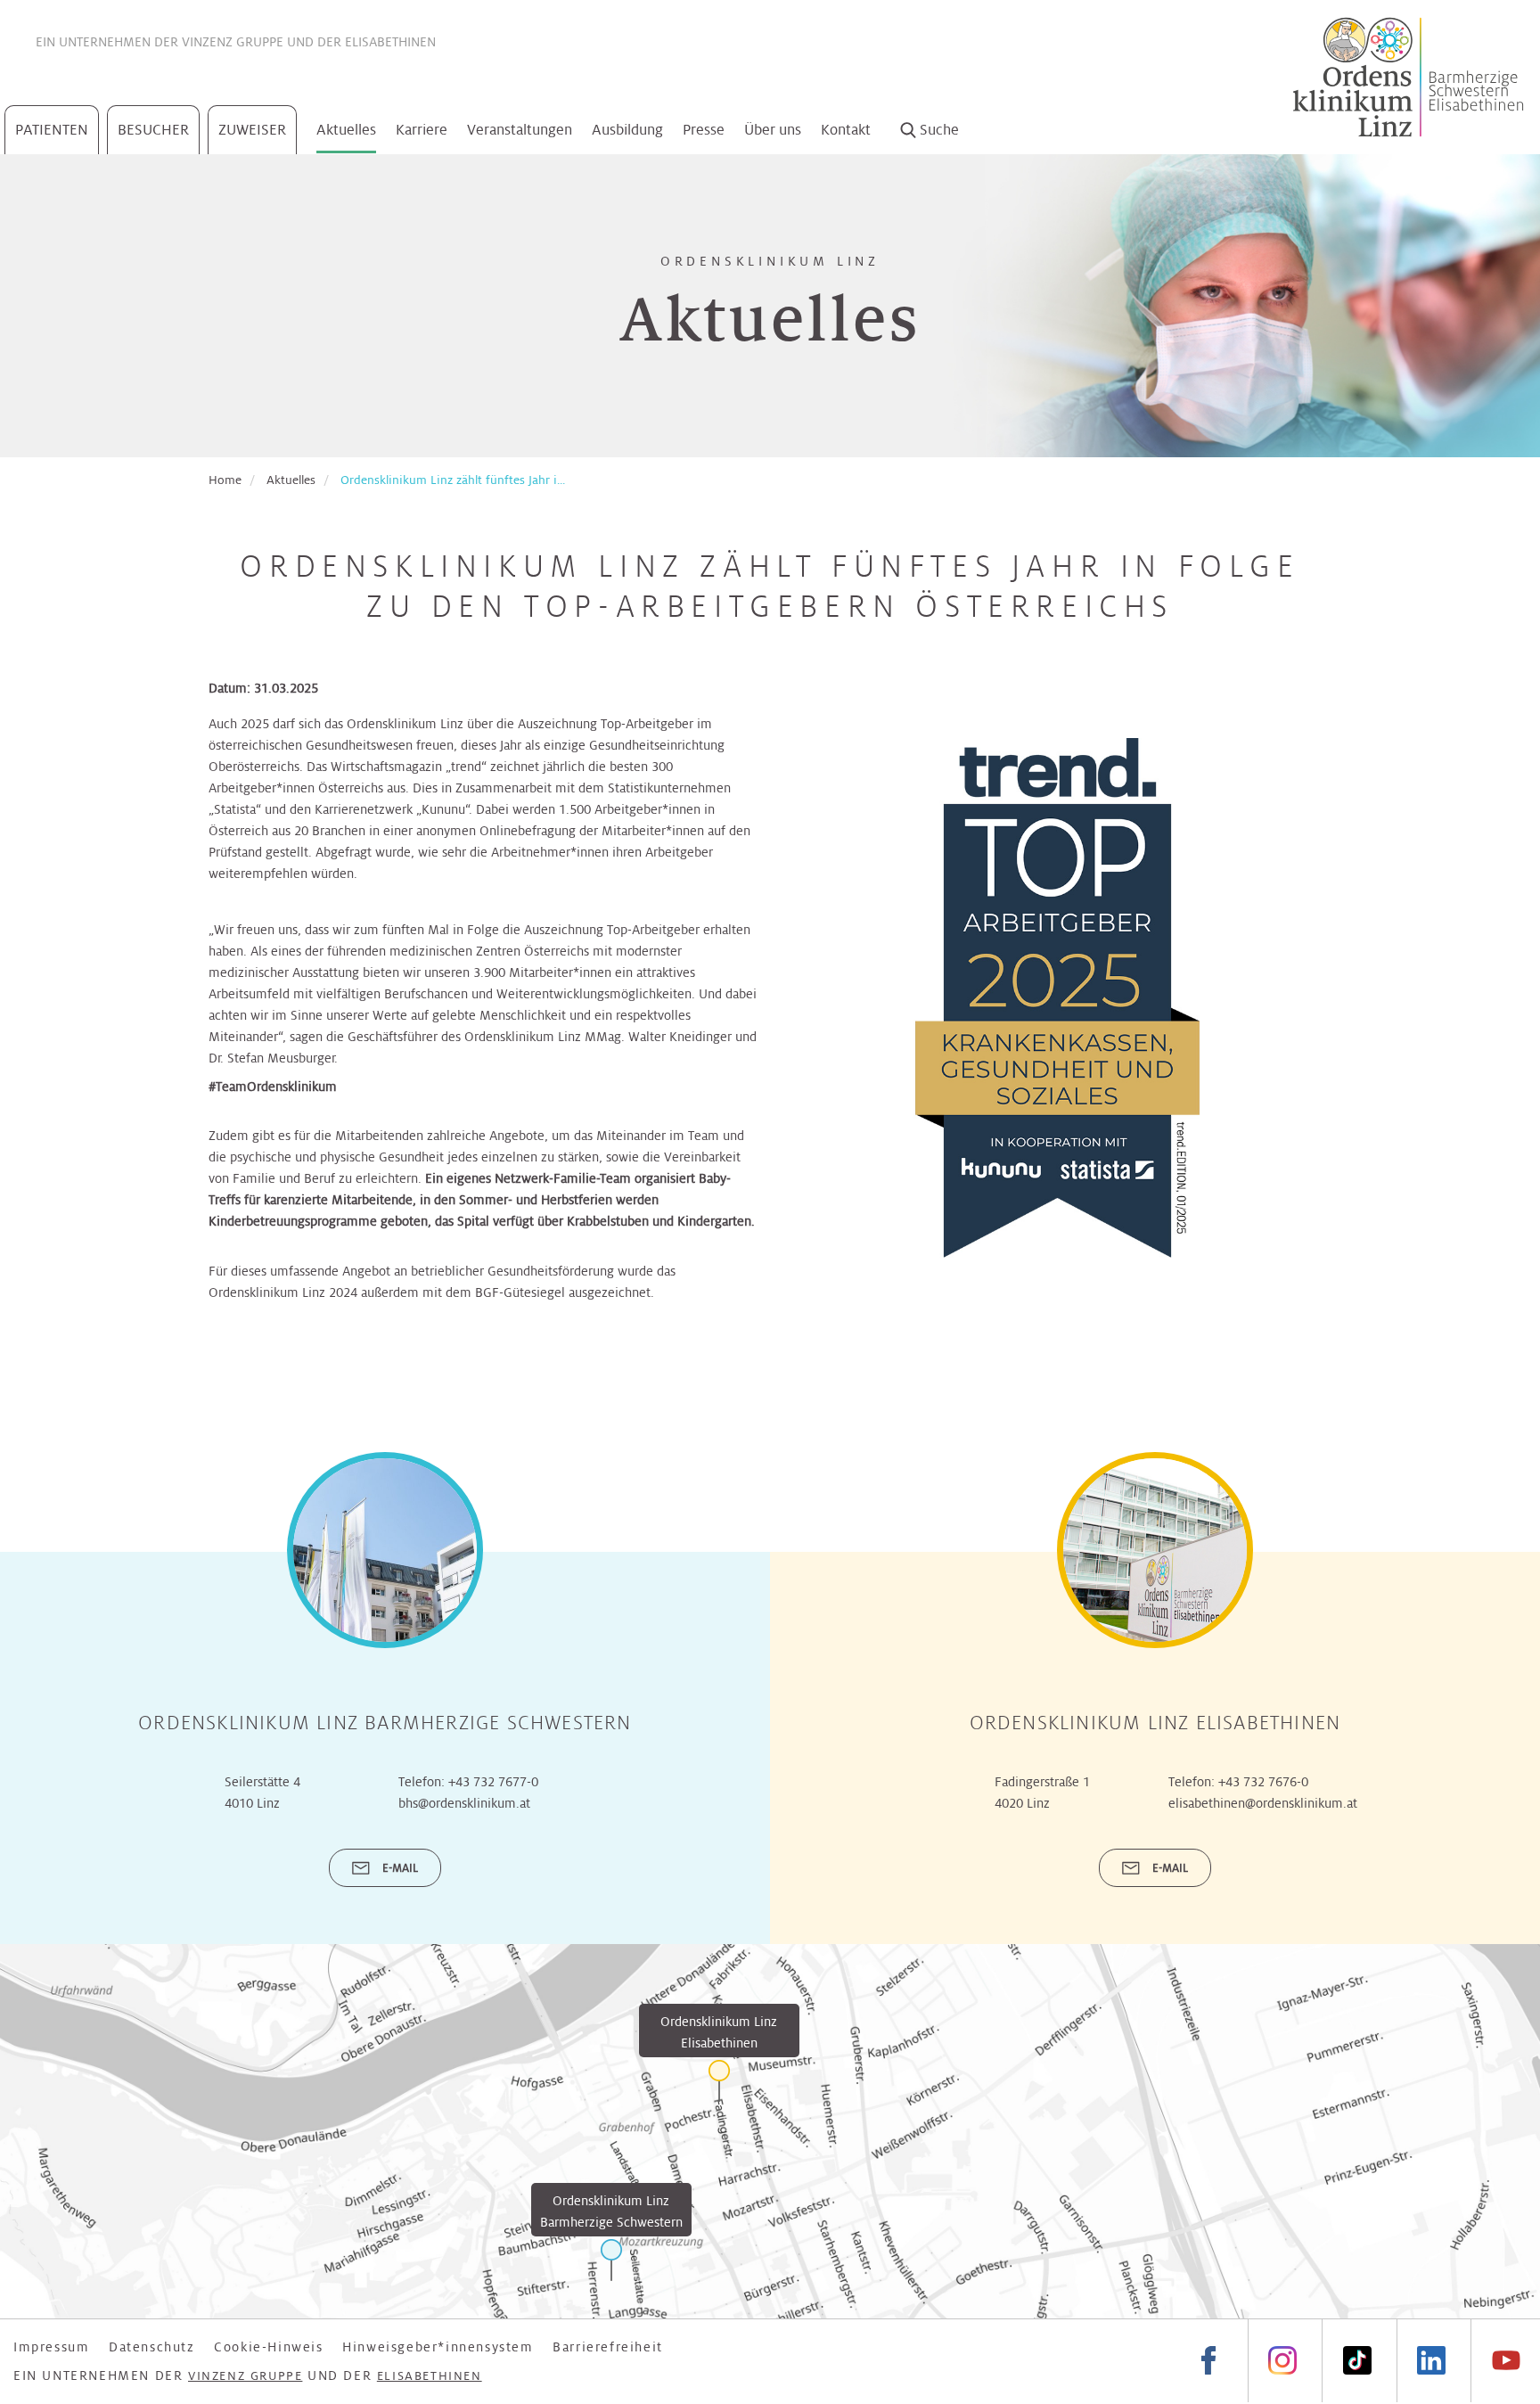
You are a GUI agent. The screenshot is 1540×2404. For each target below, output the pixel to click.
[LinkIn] (1431, 2361)
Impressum (51, 2347)
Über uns (773, 130)
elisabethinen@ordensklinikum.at (1263, 1803)
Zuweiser (252, 130)
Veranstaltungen (520, 130)
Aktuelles (346, 130)
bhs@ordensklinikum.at (464, 1803)
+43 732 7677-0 (493, 1782)
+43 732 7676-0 (1263, 1782)
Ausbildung (627, 130)
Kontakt (846, 130)
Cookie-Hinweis (268, 2347)
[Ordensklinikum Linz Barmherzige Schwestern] (611, 2260)
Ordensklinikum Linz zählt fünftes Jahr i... (453, 480)
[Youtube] (1505, 2361)
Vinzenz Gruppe (233, 42)
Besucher (153, 130)
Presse (704, 130)
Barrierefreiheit (608, 2347)
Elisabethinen (390, 42)
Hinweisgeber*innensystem (438, 2347)
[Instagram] (1282, 2361)
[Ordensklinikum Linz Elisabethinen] (719, 2081)
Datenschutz (152, 2347)
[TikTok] (1356, 2361)
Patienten (52, 130)
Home (225, 480)
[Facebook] (1209, 2361)
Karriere (422, 130)
